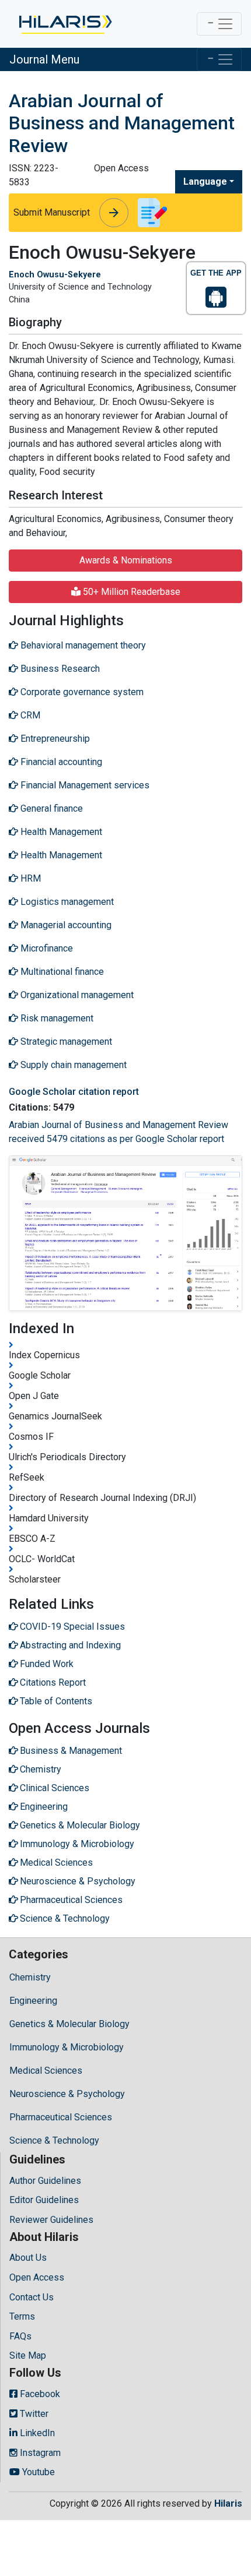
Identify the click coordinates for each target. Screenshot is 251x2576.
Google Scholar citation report (74, 1092)
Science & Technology (54, 2140)
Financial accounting (60, 762)
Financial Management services (84, 785)
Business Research (59, 669)
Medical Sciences (46, 2071)
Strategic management (65, 1042)
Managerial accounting (65, 925)
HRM (29, 878)
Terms (22, 2316)
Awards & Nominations (126, 560)
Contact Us (32, 2297)
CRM (29, 715)
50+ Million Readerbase (130, 592)
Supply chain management (72, 1065)
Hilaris (228, 2503)
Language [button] (205, 182)
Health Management (60, 832)
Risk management (56, 1018)
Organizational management (76, 995)
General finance (50, 808)
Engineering (33, 2001)
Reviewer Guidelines (51, 2220)
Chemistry (30, 1977)
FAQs (20, 2336)
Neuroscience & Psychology (67, 2094)
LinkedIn (36, 2433)
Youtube (37, 2472)
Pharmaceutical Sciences (61, 2117)
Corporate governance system (81, 692)
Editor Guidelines (44, 2200)
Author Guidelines (45, 2181)
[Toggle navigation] (219, 24)
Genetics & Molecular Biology (69, 2024)
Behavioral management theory (82, 645)
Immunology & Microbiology (67, 2047)
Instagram (39, 2453)
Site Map (28, 2355)
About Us (28, 2258)
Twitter (33, 2414)
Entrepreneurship (54, 739)
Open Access (37, 2277)
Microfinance (46, 948)
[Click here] (65, 24)
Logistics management (66, 902)
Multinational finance (61, 972)
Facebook (39, 2394)
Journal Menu (44, 59)
